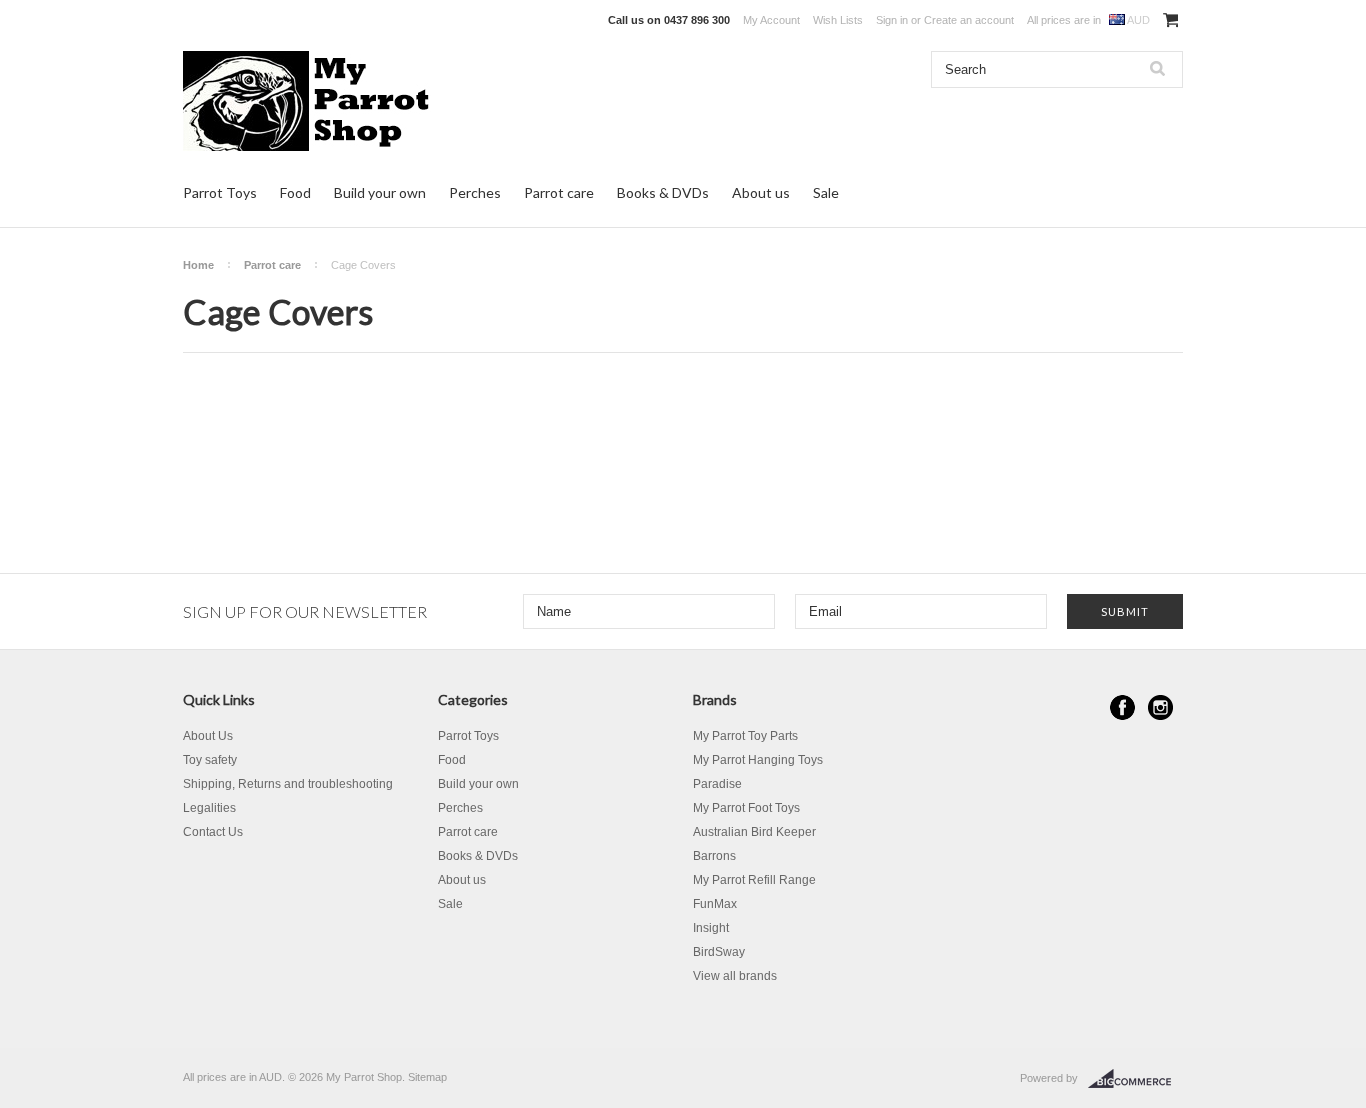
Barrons (714, 856)
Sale (826, 192)
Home (198, 265)
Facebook (1122, 707)
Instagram (1160, 707)
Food (295, 192)
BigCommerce (1135, 1079)
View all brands (735, 976)
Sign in (892, 20)
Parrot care (559, 192)
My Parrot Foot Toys (746, 808)
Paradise (717, 784)
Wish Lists (838, 20)
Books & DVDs (663, 192)
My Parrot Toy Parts (745, 736)
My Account (771, 20)
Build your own (380, 192)
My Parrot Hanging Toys (758, 760)
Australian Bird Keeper (754, 832)
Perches (475, 192)
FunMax (715, 904)
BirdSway (719, 952)
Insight (711, 928)
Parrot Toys (220, 192)
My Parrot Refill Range (754, 880)
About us (761, 192)
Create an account (969, 20)
